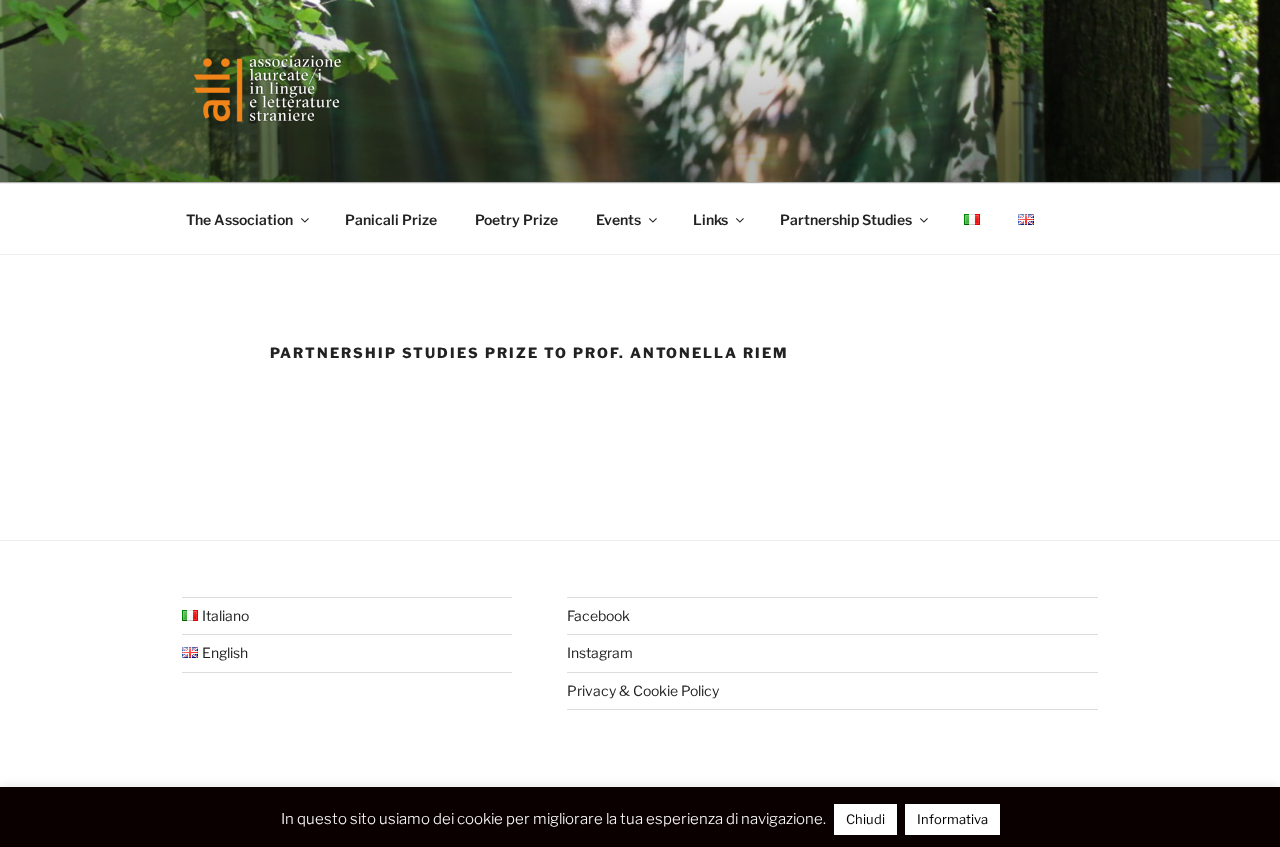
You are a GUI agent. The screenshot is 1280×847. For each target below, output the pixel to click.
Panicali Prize (391, 219)
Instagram (600, 652)
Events (618, 219)
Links (710, 219)
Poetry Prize (516, 219)
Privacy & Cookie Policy (643, 690)
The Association (239, 219)
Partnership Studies (846, 219)
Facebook (598, 615)
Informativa (952, 819)
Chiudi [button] (865, 819)
